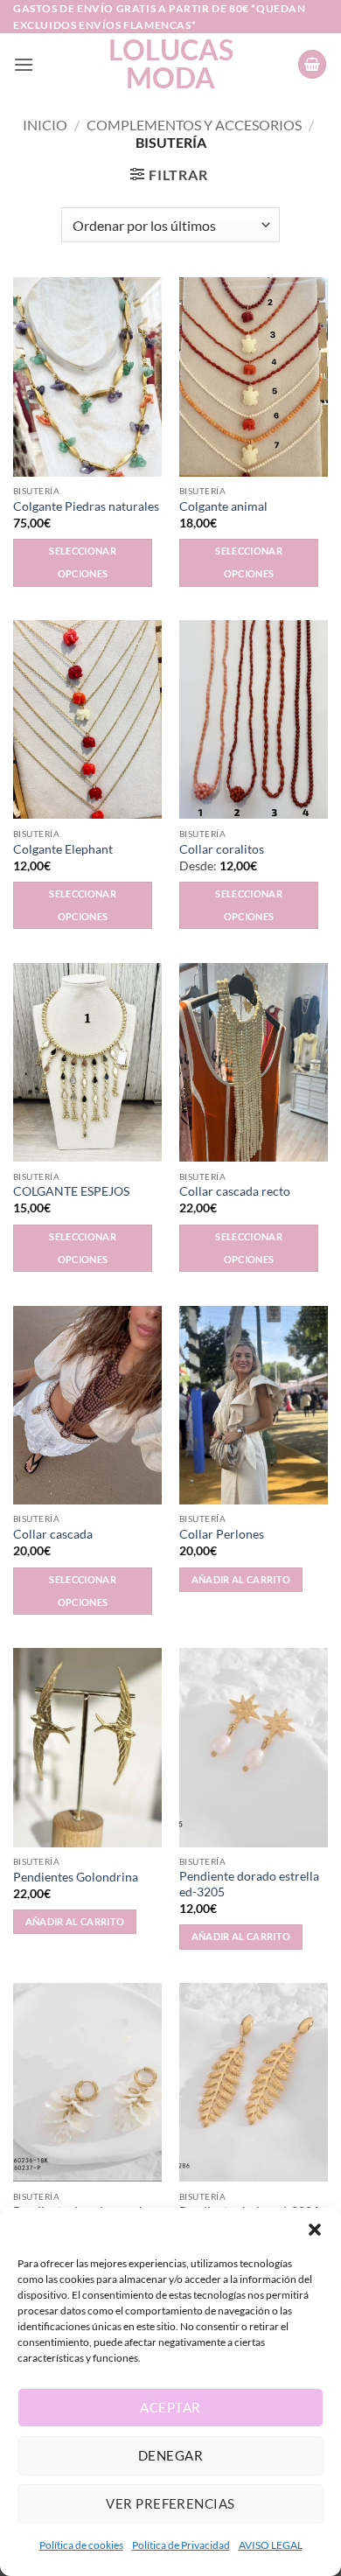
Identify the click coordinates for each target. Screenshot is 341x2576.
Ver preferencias (170, 2503)
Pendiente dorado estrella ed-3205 (249, 1884)
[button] (315, 2230)
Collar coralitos (222, 849)
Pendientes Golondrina (76, 1877)
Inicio (45, 125)
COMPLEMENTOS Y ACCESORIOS (194, 125)
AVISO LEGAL (271, 2545)
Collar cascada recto (235, 1191)
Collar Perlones (222, 1534)
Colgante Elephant (63, 849)
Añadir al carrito (241, 1579)
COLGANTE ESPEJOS (71, 1191)
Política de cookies (81, 2545)
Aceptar (170, 2407)
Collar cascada (53, 1534)
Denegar (170, 2455)
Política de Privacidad (181, 2545)
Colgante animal (223, 506)
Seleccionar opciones (83, 562)
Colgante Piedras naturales (86, 506)
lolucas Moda (171, 64)
